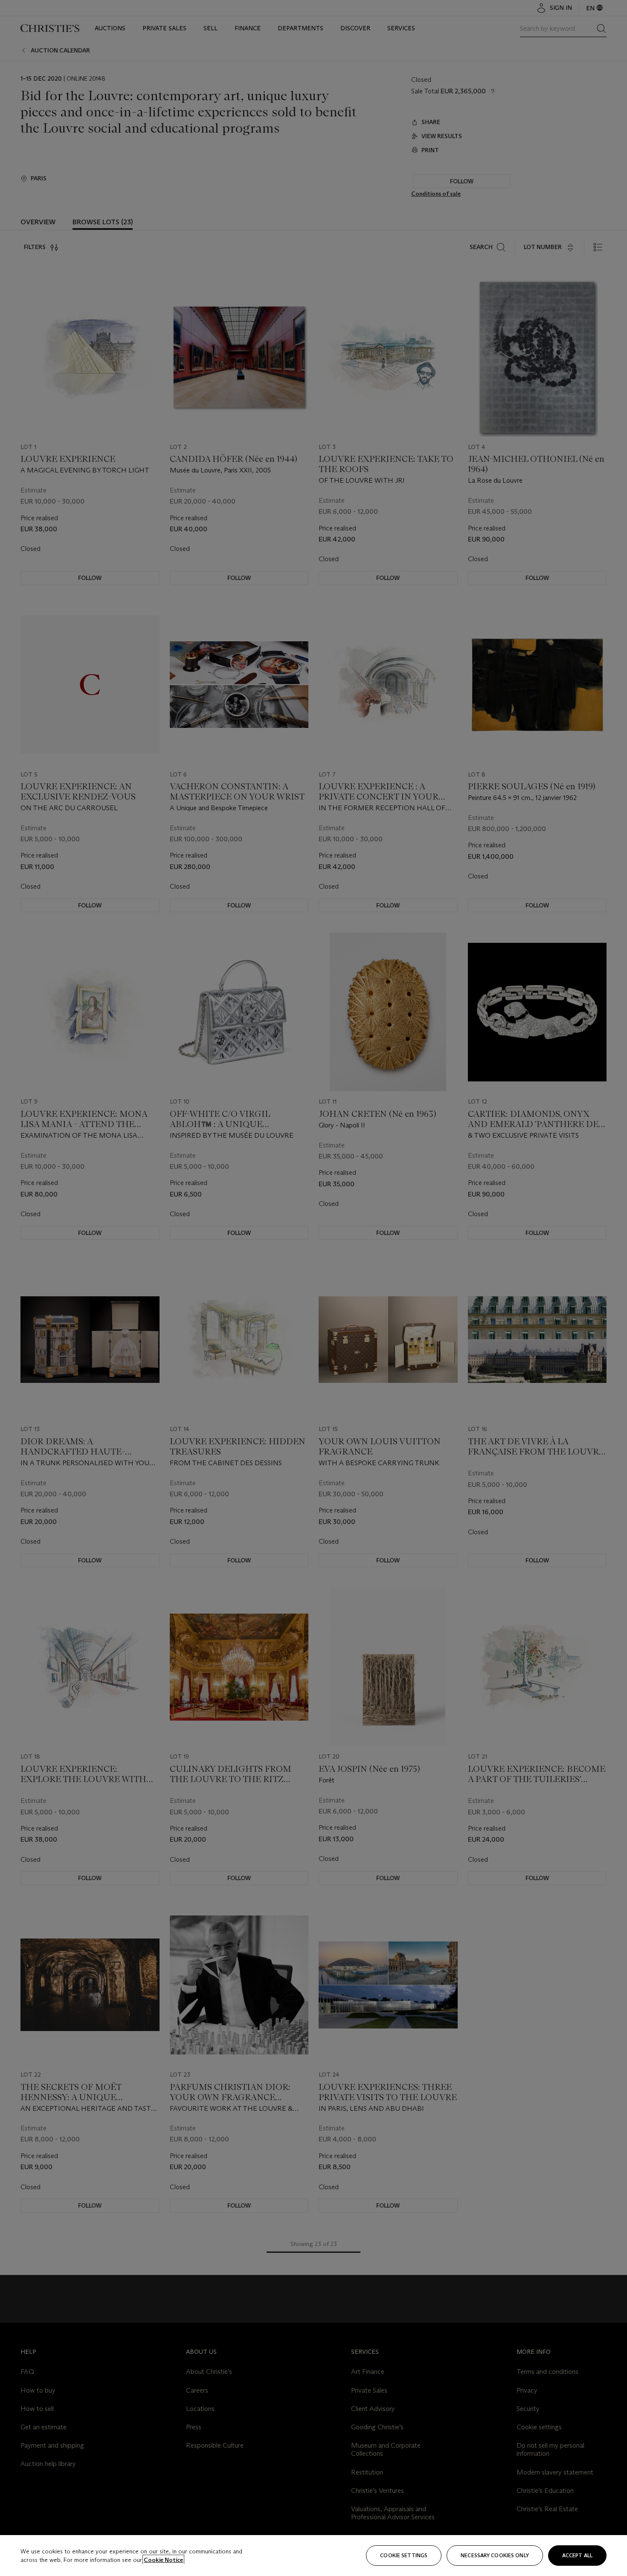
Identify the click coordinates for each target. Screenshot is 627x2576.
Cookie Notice (163, 2560)
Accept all (577, 2555)
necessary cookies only (495, 2555)
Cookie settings (404, 2555)
